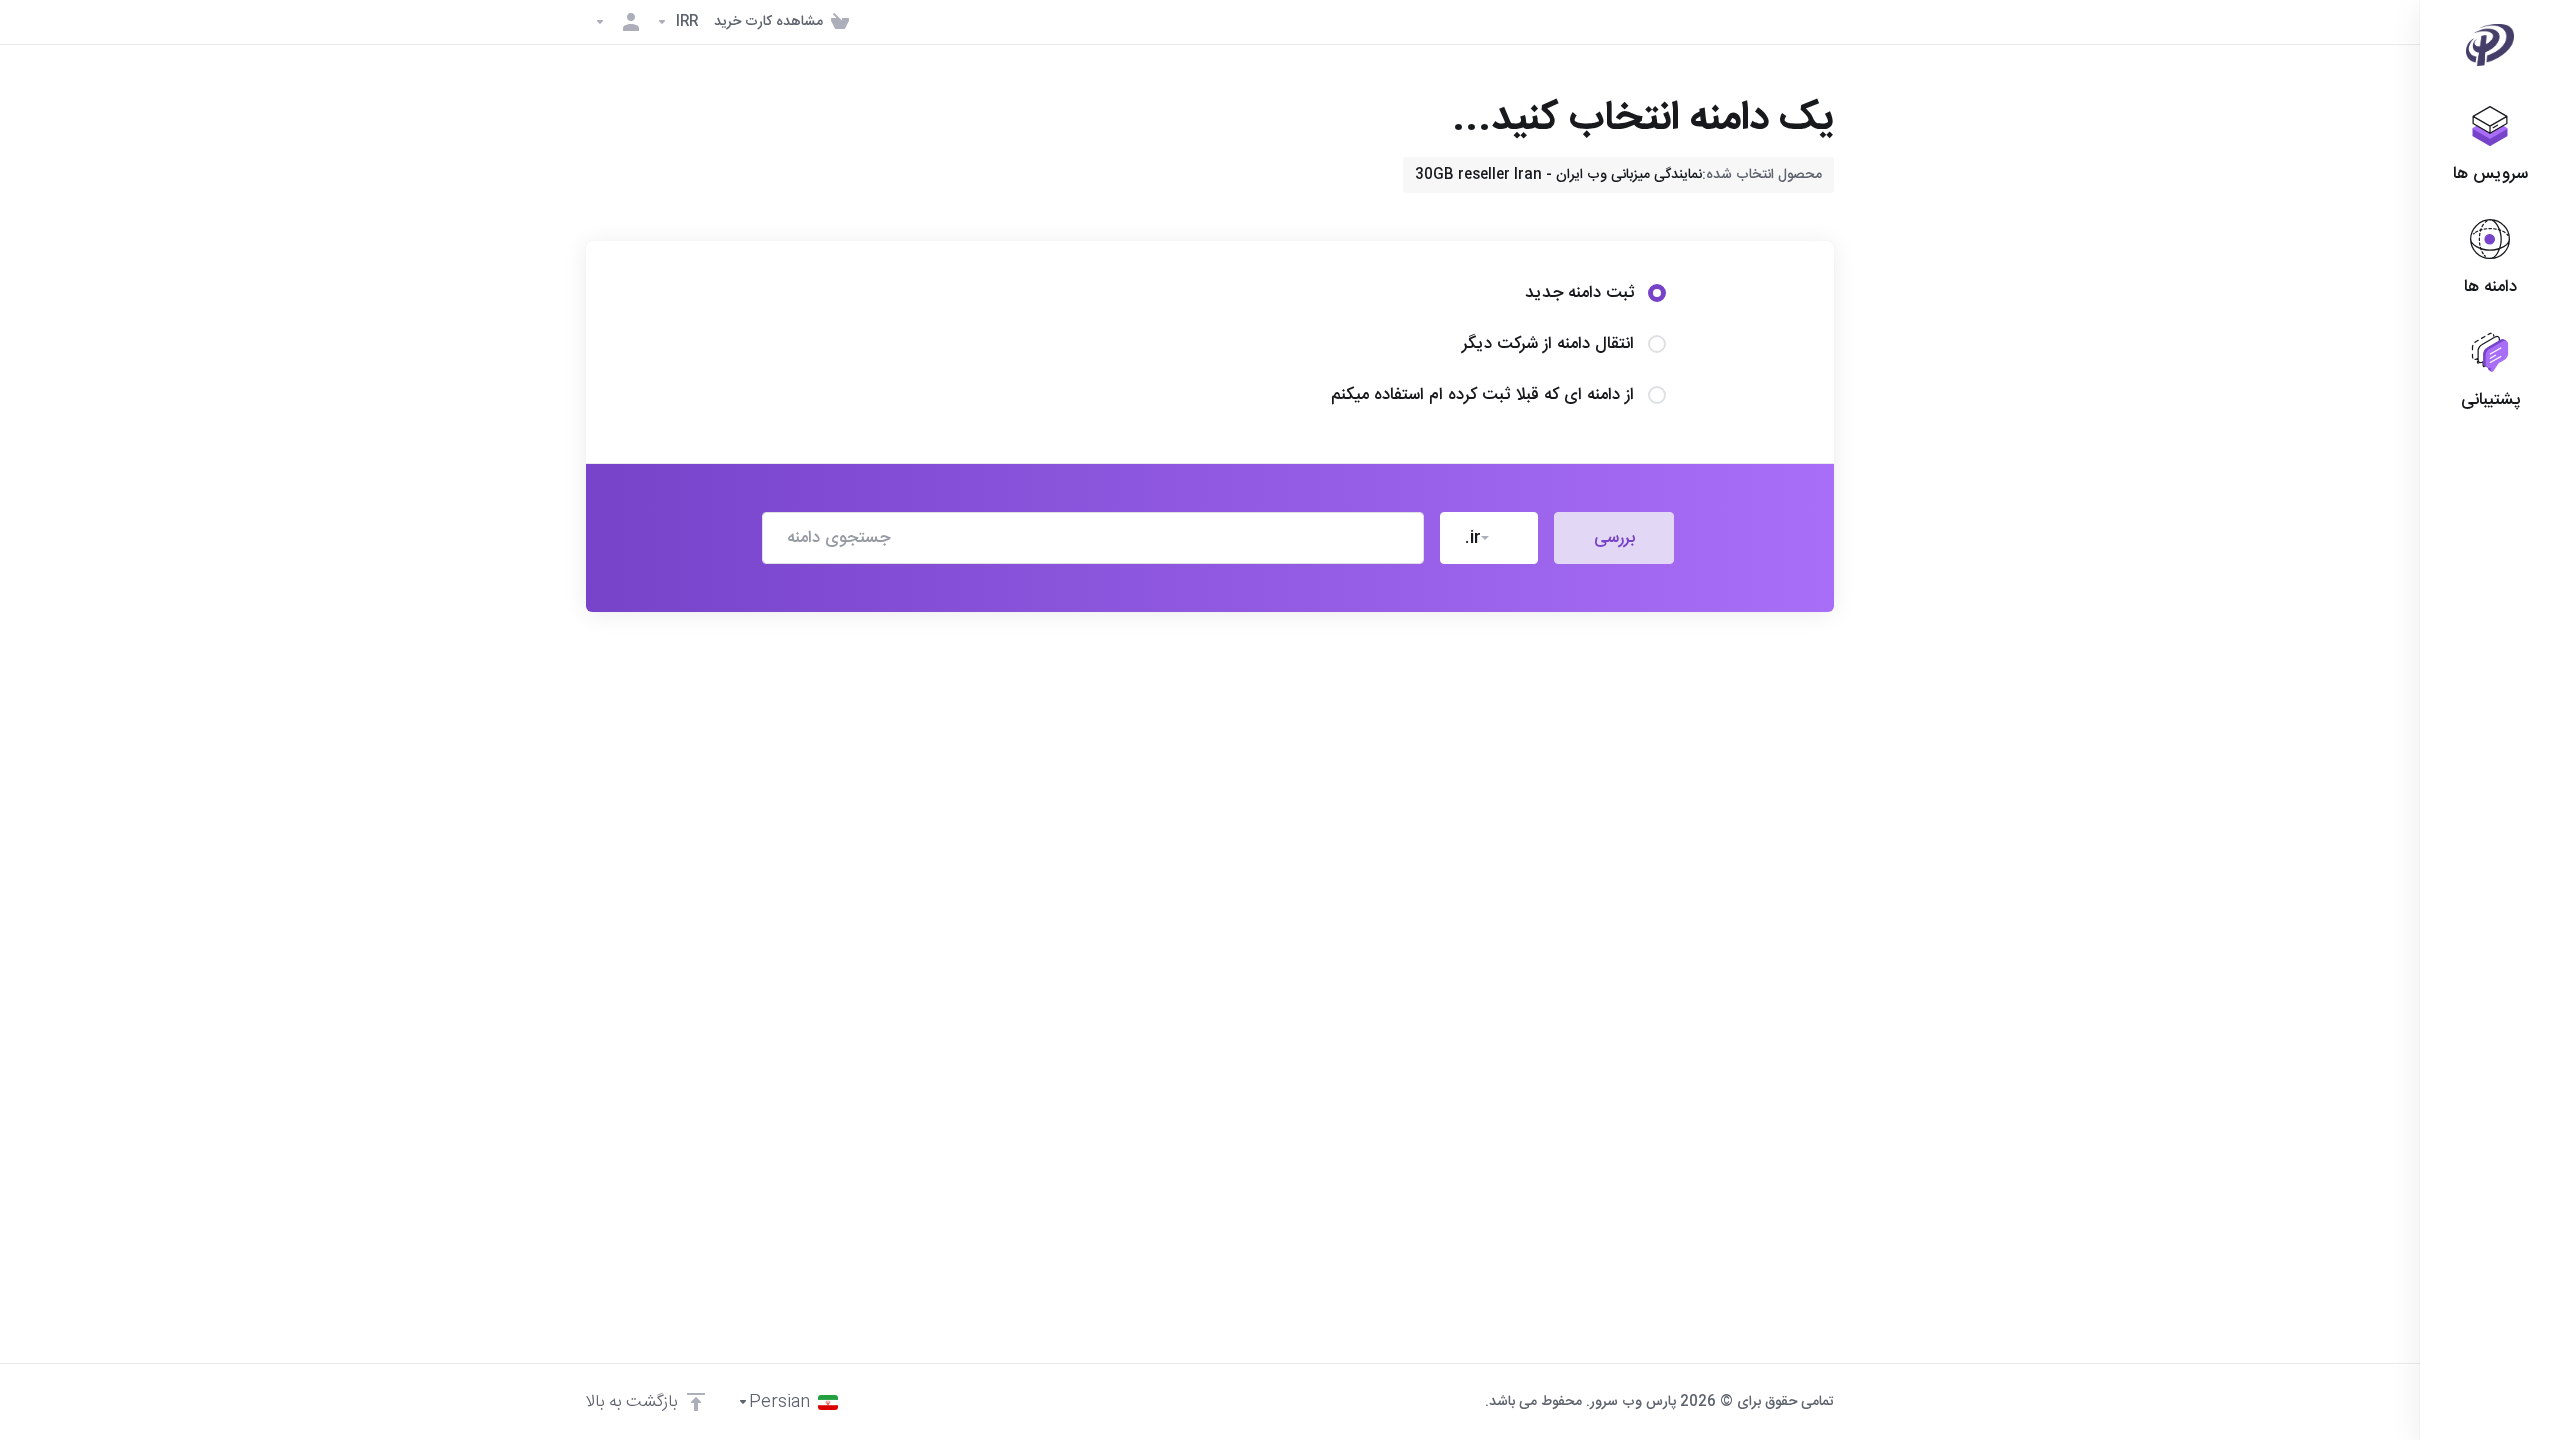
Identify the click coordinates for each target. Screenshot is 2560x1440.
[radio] (1657, 293)
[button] (1489, 538)
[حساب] (617, 22)
